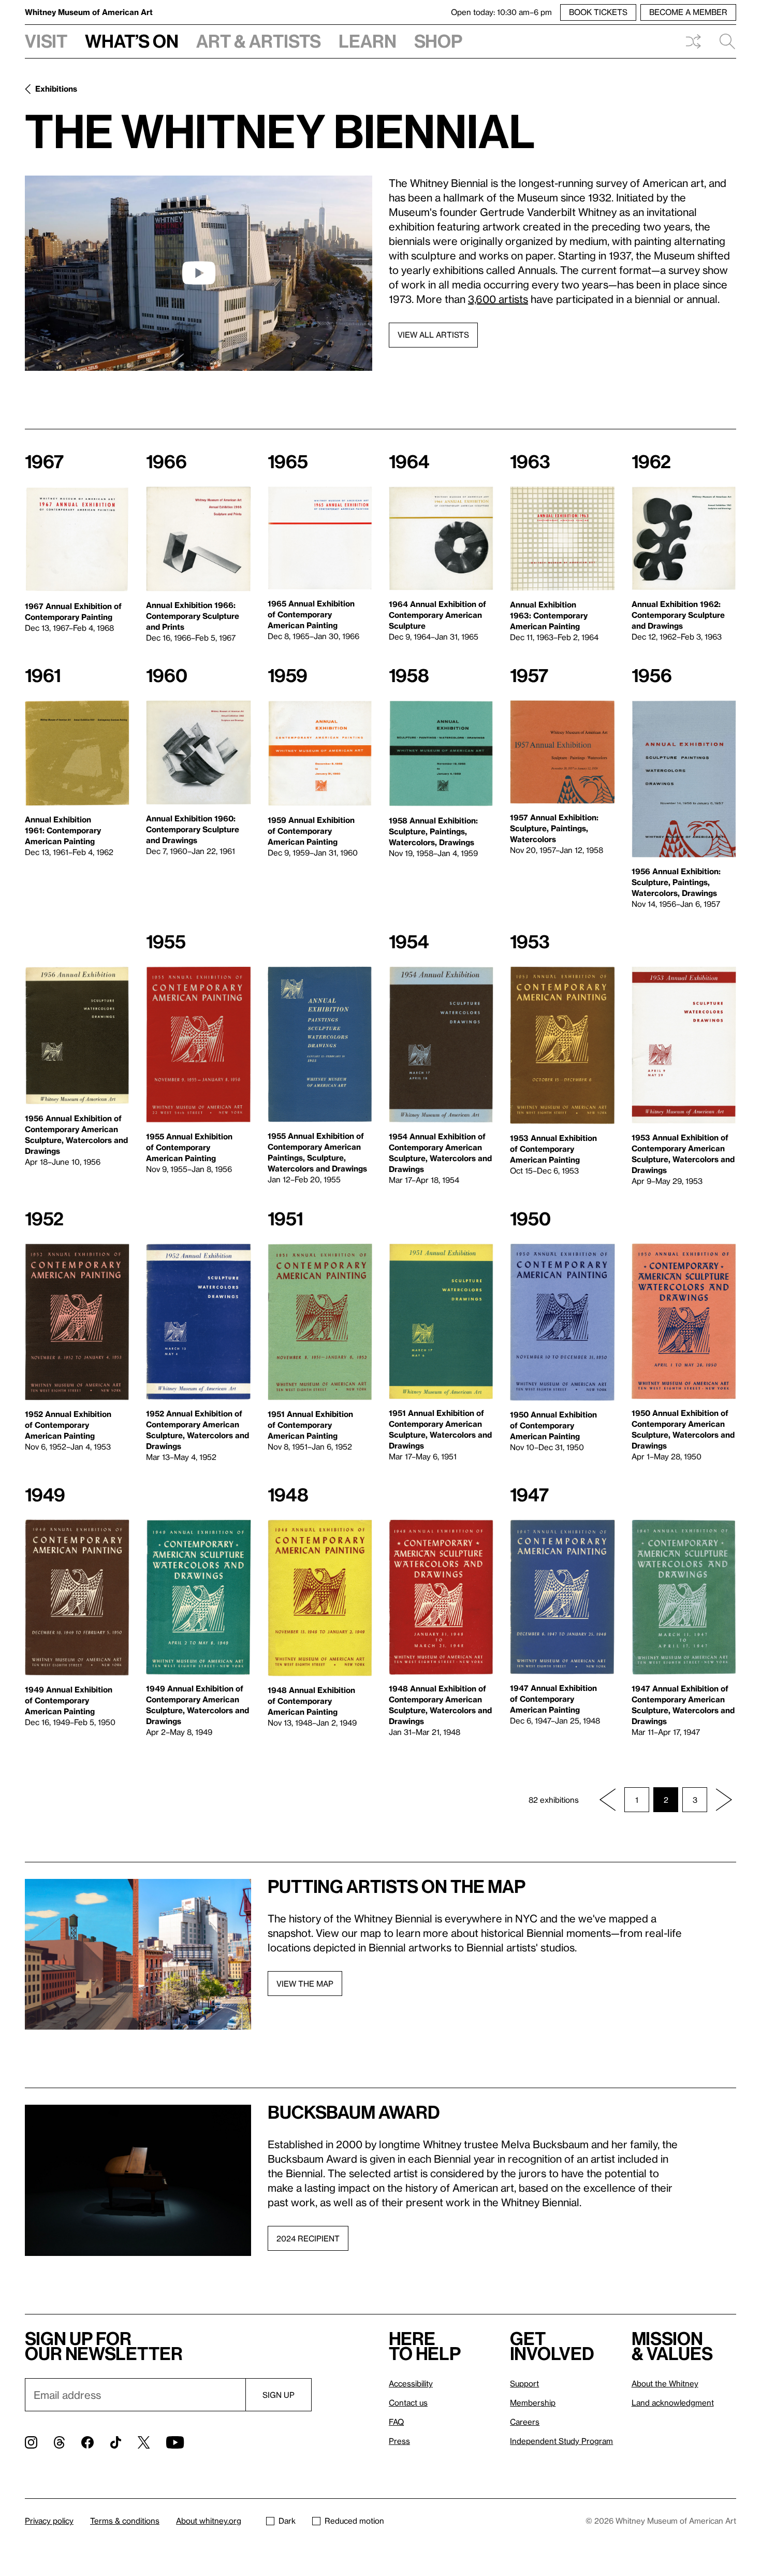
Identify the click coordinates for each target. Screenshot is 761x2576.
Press (399, 2441)
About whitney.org (209, 2521)
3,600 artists (498, 299)
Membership (533, 2403)
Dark (287, 2521)
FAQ (396, 2422)
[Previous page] (608, 1800)
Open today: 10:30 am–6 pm (501, 12)
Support (524, 2383)
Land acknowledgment (673, 2403)
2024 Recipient (308, 2238)
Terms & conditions (125, 2521)
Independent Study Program (561, 2441)
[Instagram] (31, 2442)
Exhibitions (56, 89)
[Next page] (724, 1800)
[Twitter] (144, 2442)
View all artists (433, 335)
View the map (305, 1984)
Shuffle (693, 41)
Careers (525, 2422)
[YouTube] (175, 2442)
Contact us (408, 2403)
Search (723, 41)
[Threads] (59, 2442)
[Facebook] (87, 2442)
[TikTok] (116, 2442)
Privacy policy (49, 2521)
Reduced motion (354, 2521)
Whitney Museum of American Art (89, 12)
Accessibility (411, 2383)
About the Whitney (665, 2383)
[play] (199, 273)
